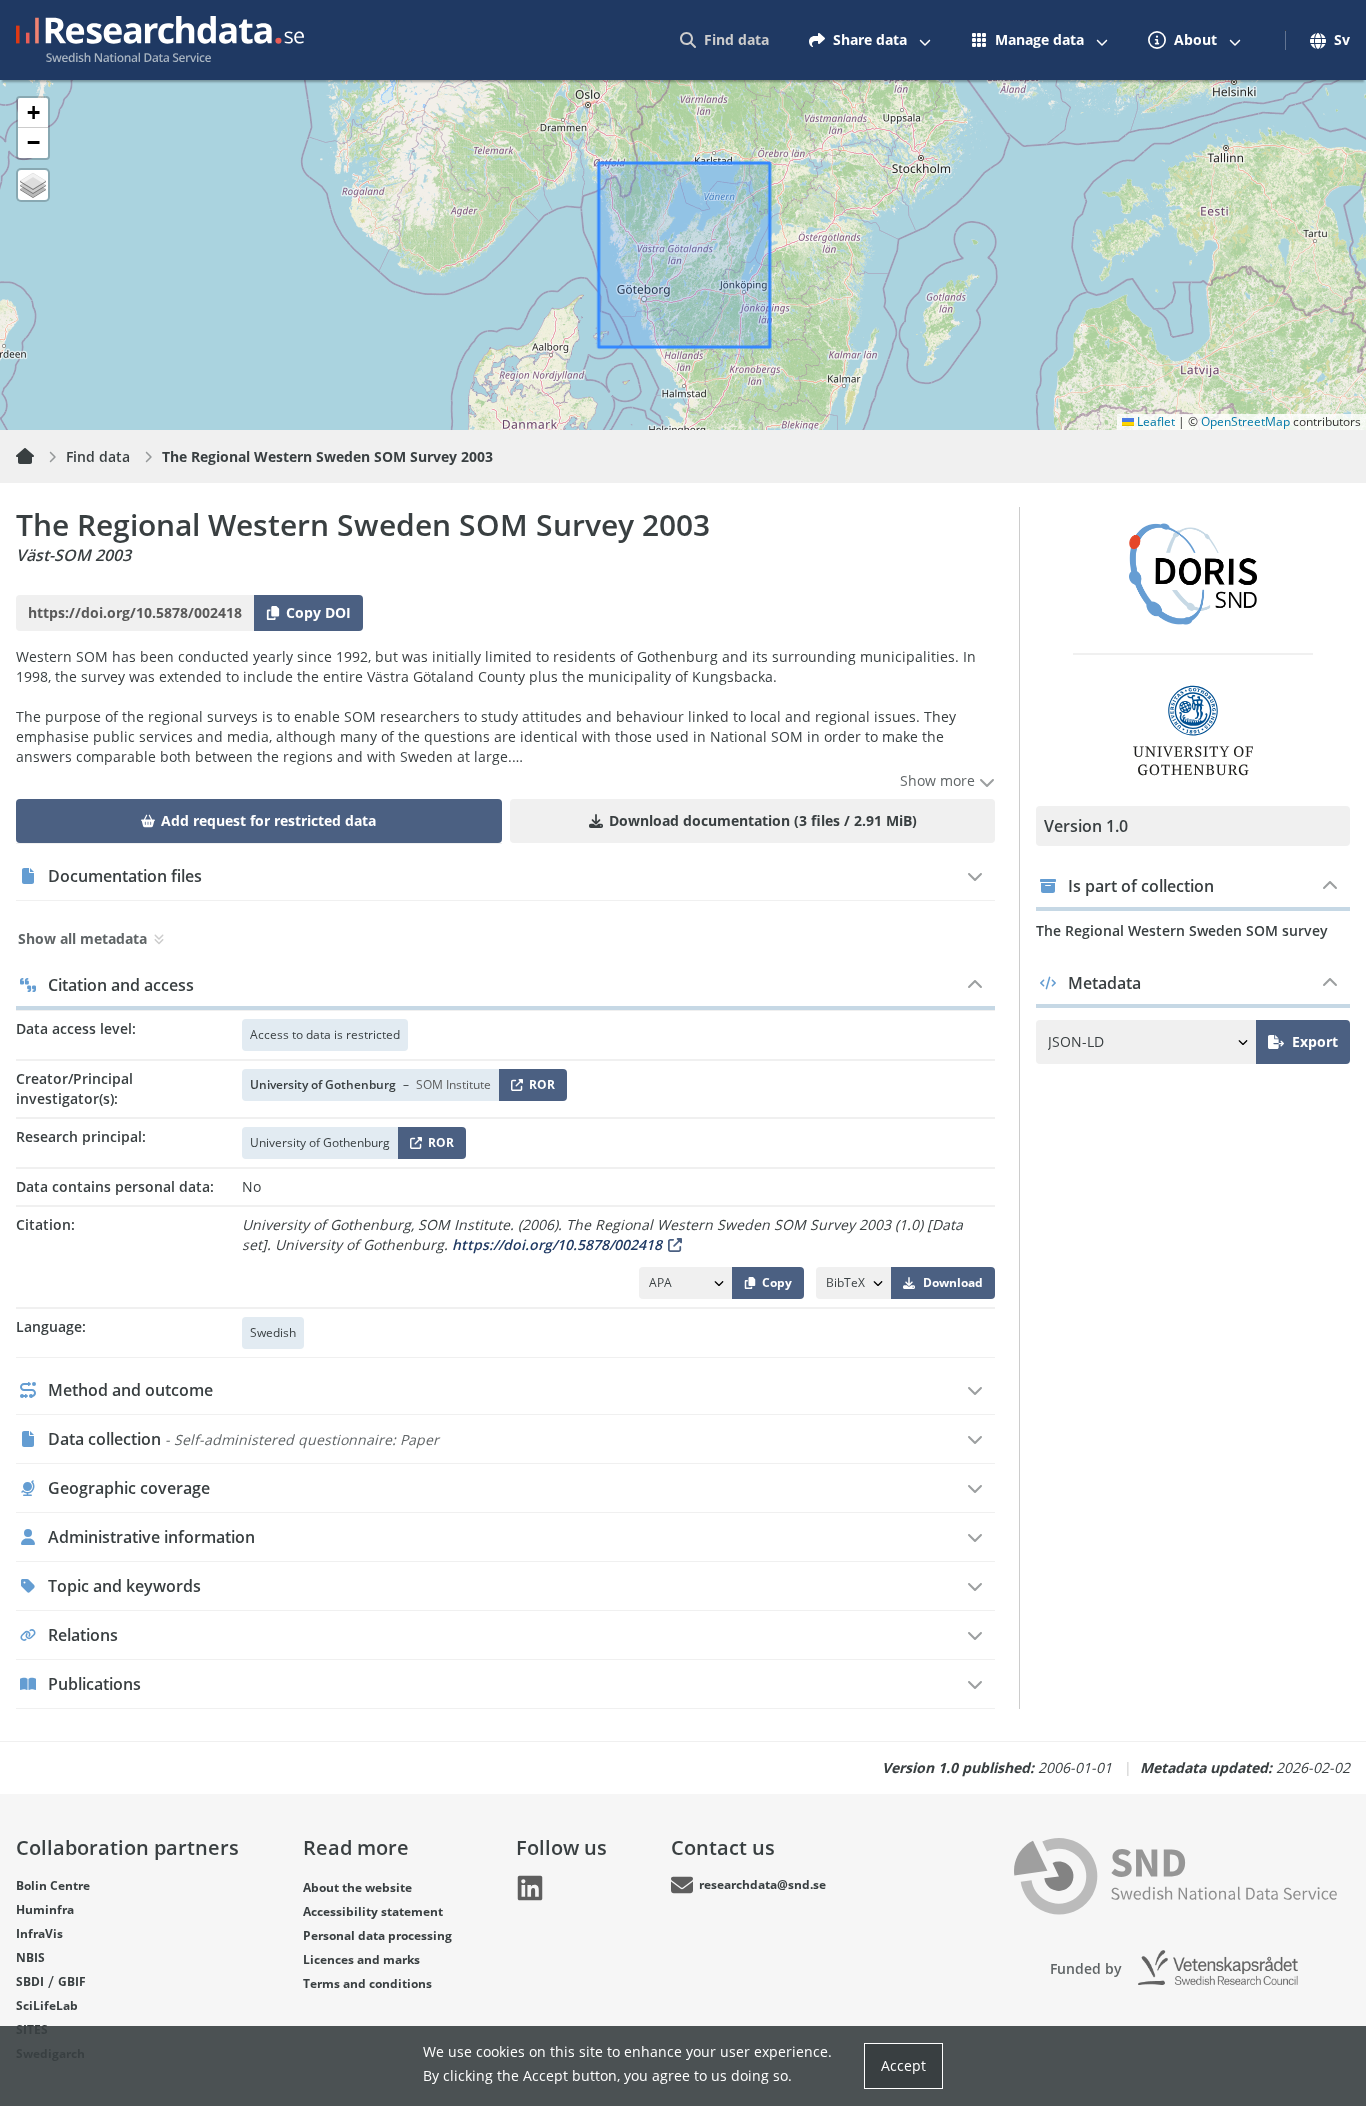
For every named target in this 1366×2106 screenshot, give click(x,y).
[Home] (37, 457)
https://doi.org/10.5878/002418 (557, 1244)
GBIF (72, 1981)
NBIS (30, 1957)
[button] (33, 113)
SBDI (30, 1981)
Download (953, 1282)
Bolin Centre (53, 1885)
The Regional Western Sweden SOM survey (1182, 930)
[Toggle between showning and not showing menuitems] (925, 40)
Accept (903, 2065)
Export (1315, 1041)
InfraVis (39, 1933)
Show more (939, 780)
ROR (538, 1088)
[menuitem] (724, 40)
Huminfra (45, 1909)
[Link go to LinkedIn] (530, 1888)
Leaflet (1154, 421)
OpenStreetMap (1245, 421)
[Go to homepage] (160, 40)
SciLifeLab (47, 2005)
